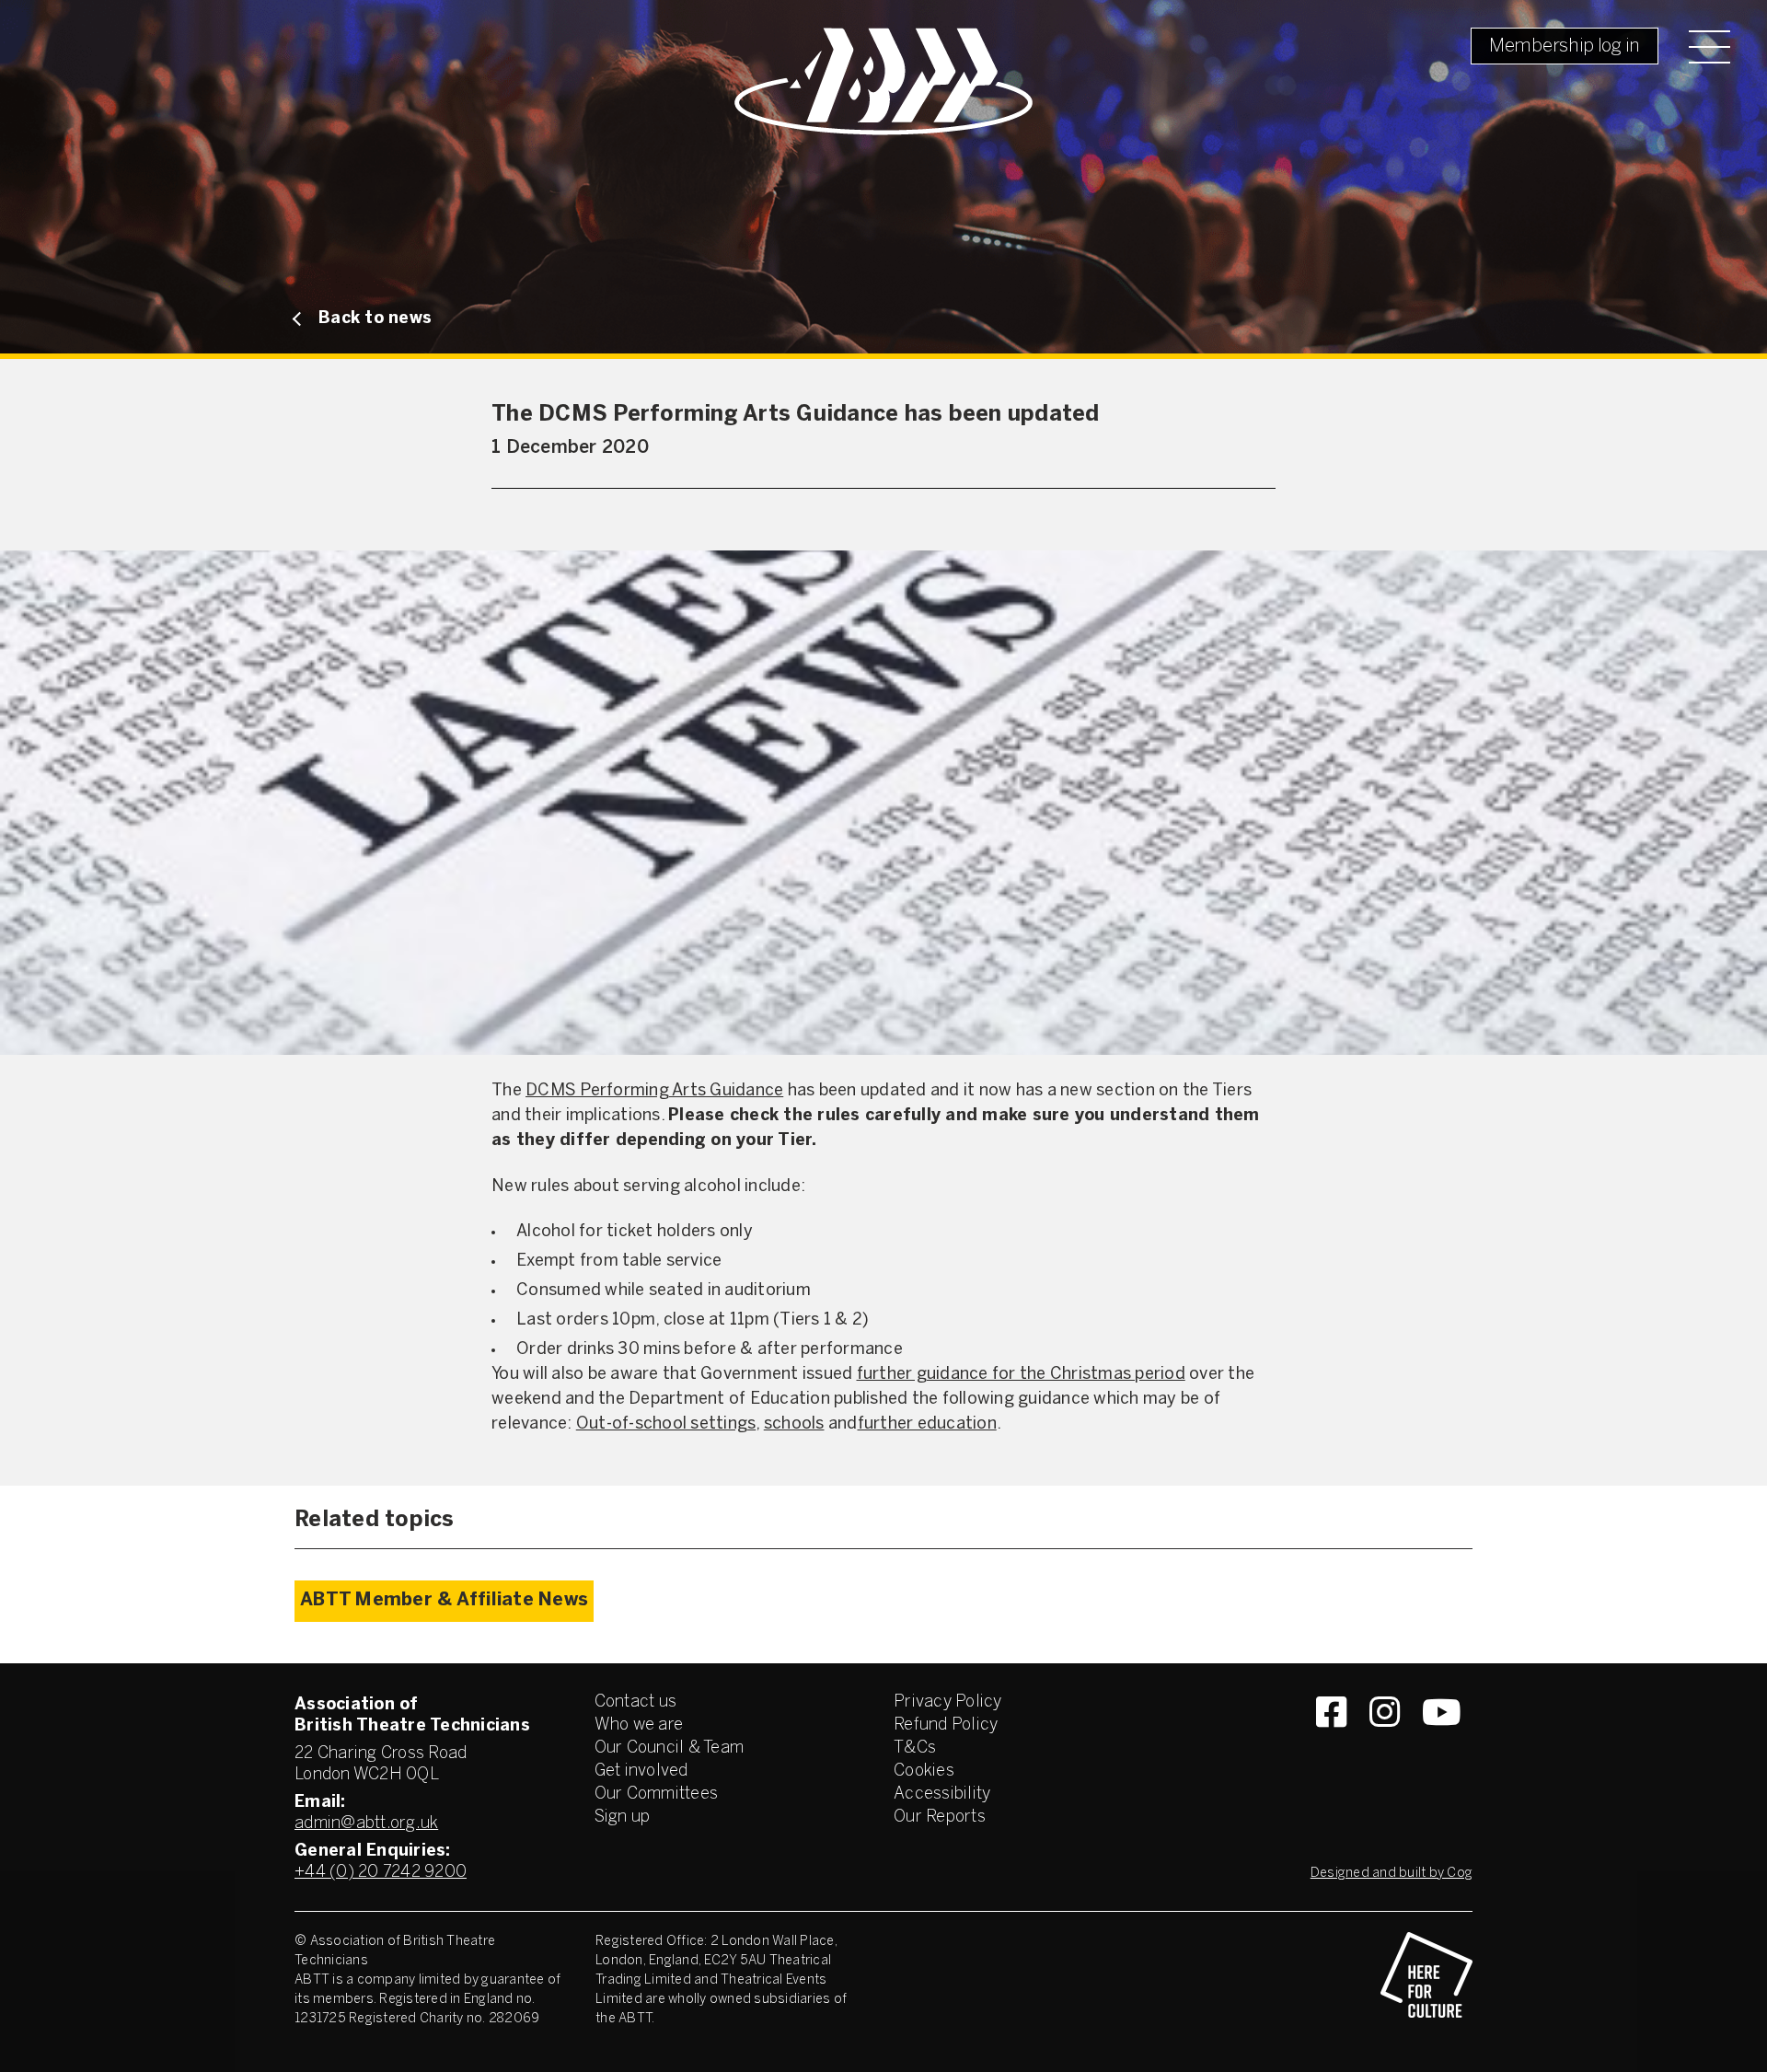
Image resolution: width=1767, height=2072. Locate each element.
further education (927, 1424)
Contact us (636, 1702)
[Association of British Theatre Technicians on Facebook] (1331, 1745)
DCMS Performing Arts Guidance (654, 1091)
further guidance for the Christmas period (1021, 1375)
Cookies (924, 1771)
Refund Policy (946, 1725)
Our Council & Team (670, 1748)
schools (794, 1424)
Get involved (641, 1771)
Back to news (375, 319)
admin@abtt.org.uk (366, 1824)
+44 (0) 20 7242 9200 (381, 1873)
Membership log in (1565, 46)
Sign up (623, 1817)
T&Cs (915, 1748)
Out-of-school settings (666, 1424)
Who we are (639, 1725)
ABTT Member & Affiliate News (444, 1600)
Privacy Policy (948, 1702)
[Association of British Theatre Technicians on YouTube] (1442, 1745)
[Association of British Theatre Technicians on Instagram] (1385, 1745)
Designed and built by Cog (1392, 1874)
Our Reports (940, 1817)
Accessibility (942, 1794)
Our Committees (657, 1794)
